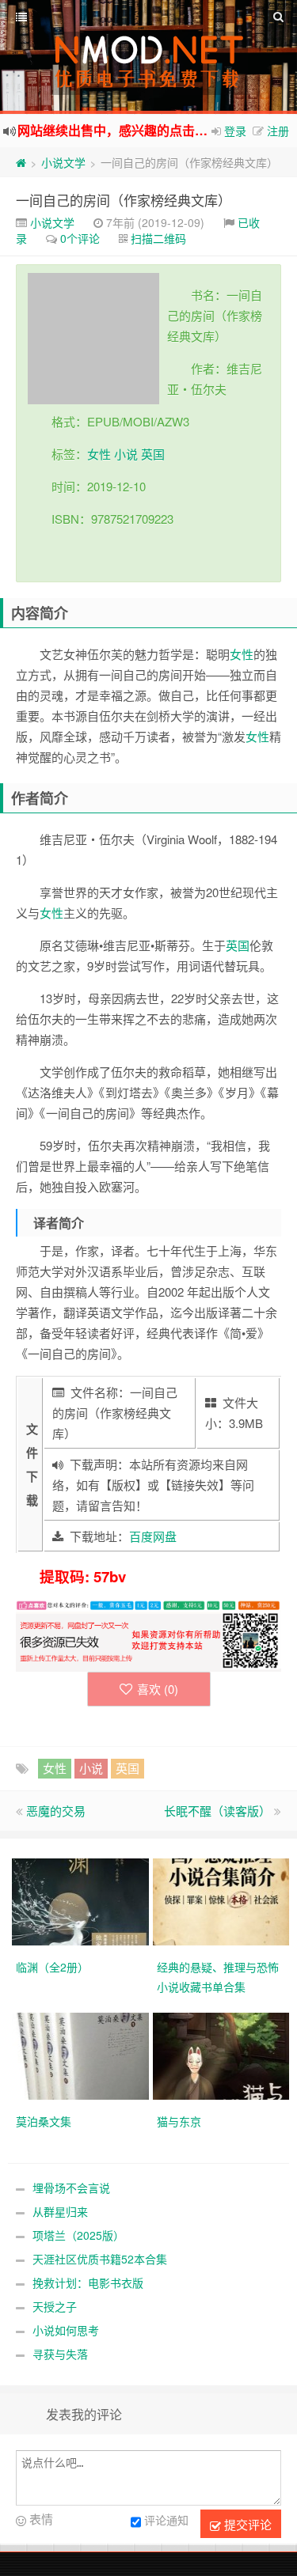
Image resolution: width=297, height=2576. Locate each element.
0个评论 (80, 238)
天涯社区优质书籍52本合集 (100, 2259)
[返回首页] (21, 162)
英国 (153, 454)
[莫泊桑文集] (82, 2055)
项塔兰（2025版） (78, 2235)
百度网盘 (153, 1536)
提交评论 (246, 2524)
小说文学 (63, 162)
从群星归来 (60, 2211)
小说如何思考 (66, 2330)
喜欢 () (158, 1689)
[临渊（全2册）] (82, 1900)
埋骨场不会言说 (71, 2188)
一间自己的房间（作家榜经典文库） (124, 200)
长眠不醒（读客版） (217, 1811)
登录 (235, 131)
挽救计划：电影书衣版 (88, 2282)
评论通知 (166, 2521)
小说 (126, 454)
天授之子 (55, 2306)
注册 (278, 131)
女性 (99, 454)
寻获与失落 (60, 2354)
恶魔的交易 (56, 1811)
